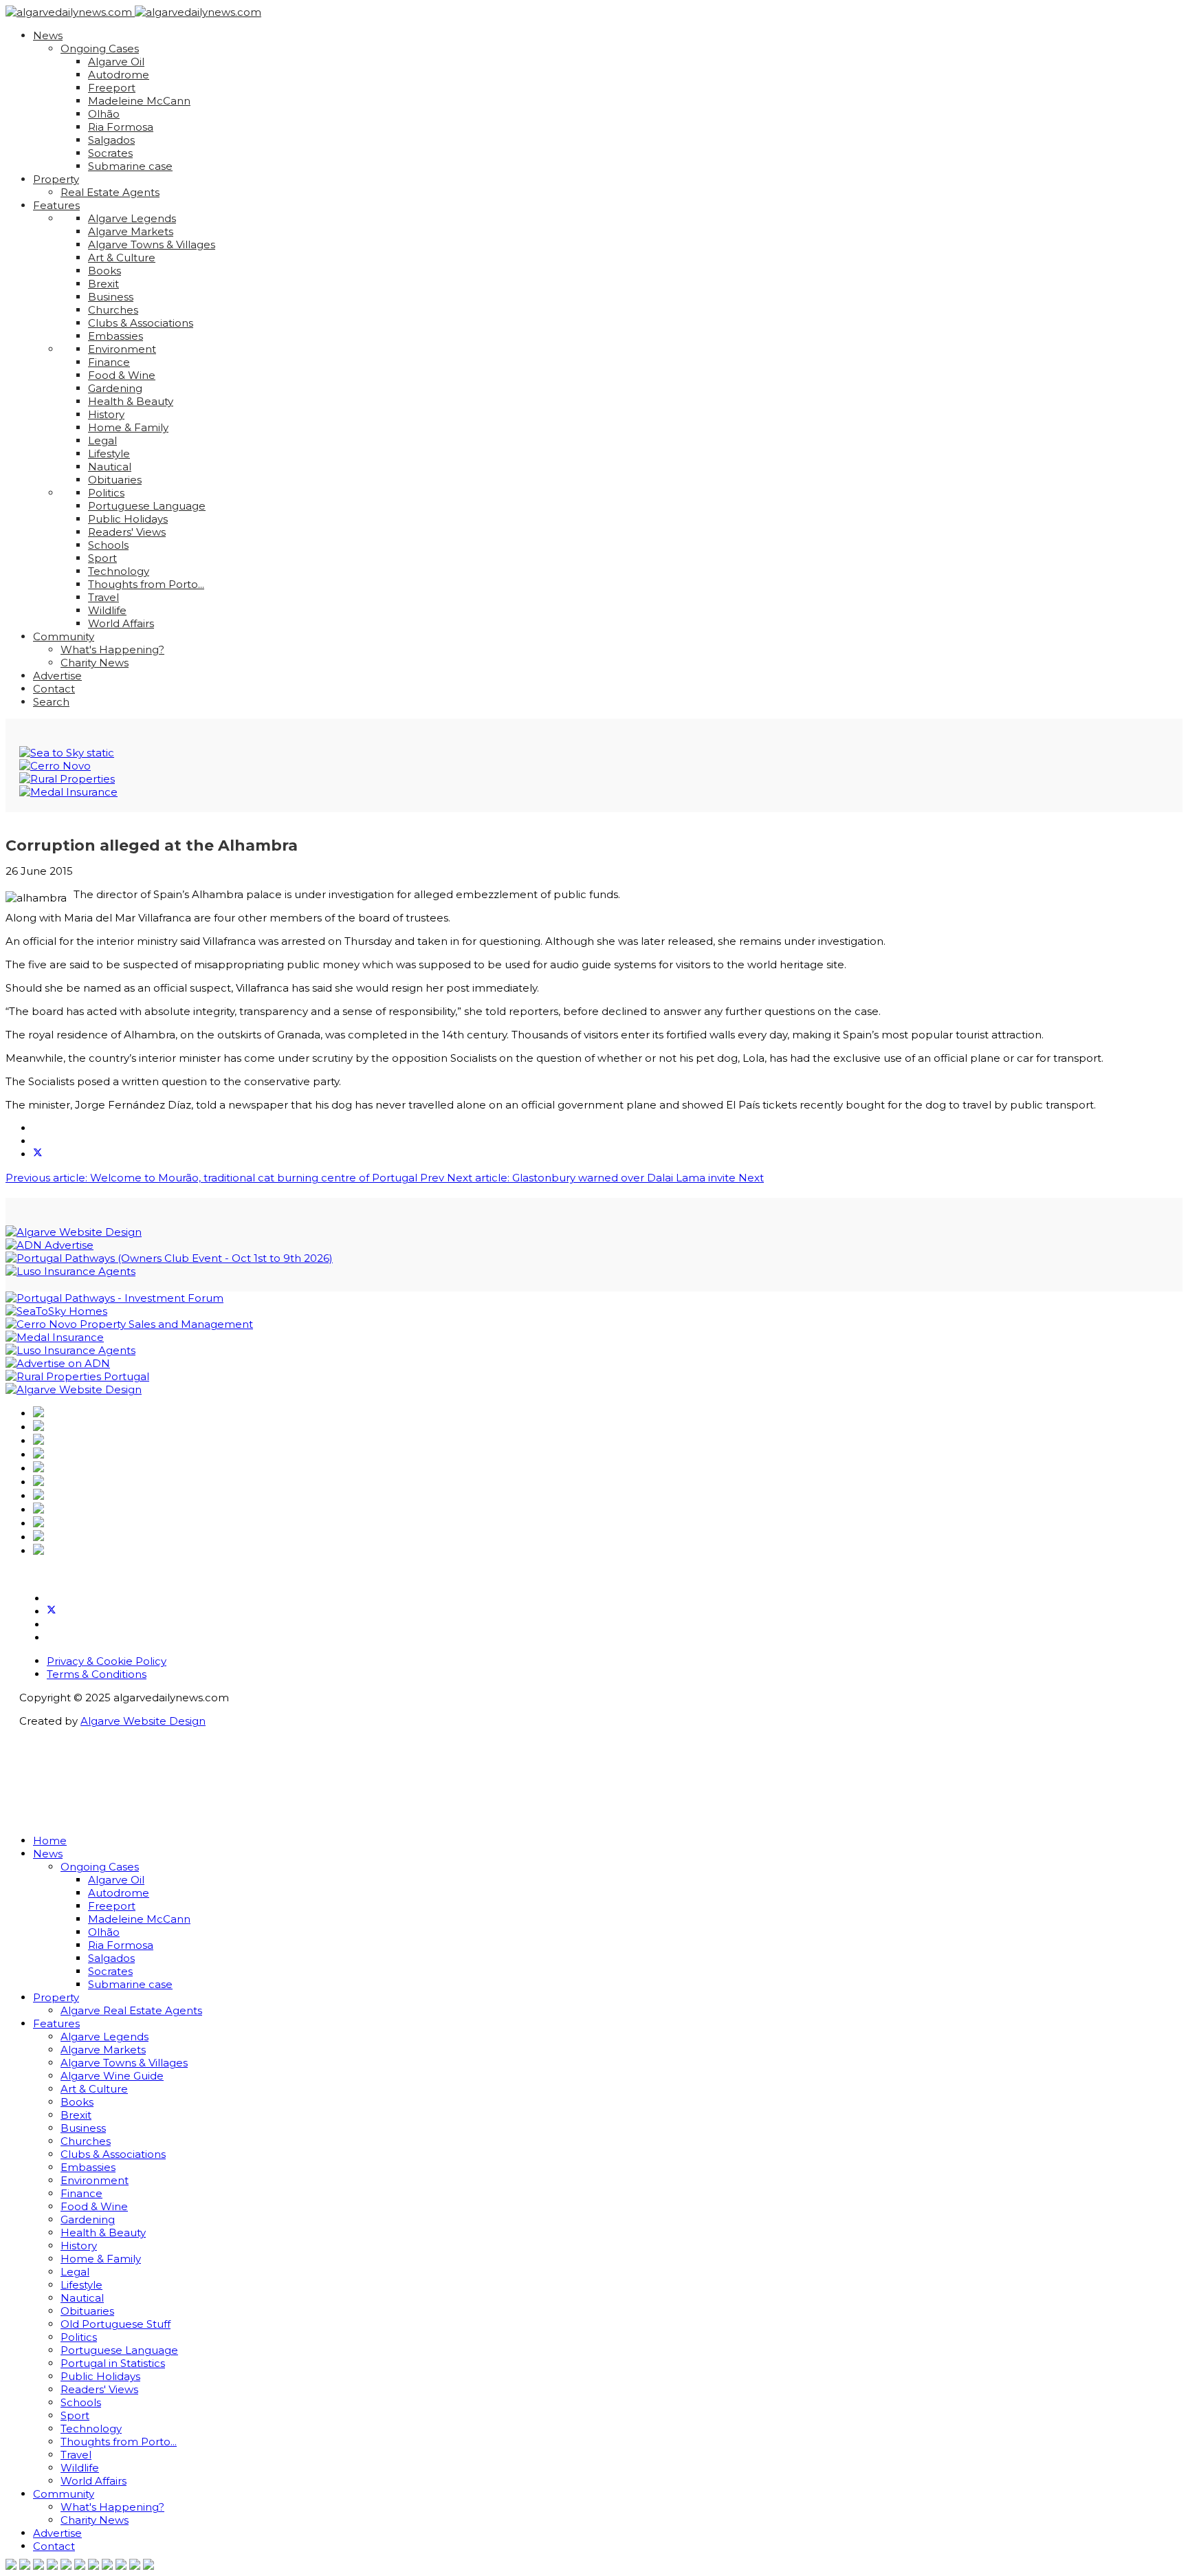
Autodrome (119, 75)
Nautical (110, 467)
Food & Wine (122, 375)
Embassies (115, 336)
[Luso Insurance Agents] (70, 1271)
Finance (109, 362)
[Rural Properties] (67, 779)
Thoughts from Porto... (146, 584)
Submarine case (130, 166)
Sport (102, 558)
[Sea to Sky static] (67, 753)
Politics (106, 493)
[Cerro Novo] (55, 766)
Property (56, 179)
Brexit (103, 284)
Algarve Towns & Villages (152, 244)
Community (64, 636)
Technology (119, 571)
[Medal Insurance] (68, 792)
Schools (108, 545)
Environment (122, 349)
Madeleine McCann (139, 101)
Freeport (112, 88)
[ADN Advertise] (49, 1245)
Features (56, 205)
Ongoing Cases (100, 48)
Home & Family (128, 427)
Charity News (95, 663)
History (106, 414)
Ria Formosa (121, 127)
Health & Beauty (131, 401)
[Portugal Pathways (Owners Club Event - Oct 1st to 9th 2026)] (169, 1258)
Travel (103, 597)
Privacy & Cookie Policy (107, 1661)
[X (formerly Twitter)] (38, 1154)
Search (51, 702)
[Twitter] (52, 1612)
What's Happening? (112, 650)
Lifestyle (109, 454)
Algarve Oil (116, 62)
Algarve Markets (131, 231)
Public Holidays (128, 519)
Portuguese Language (147, 506)
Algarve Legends (132, 218)
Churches (113, 310)
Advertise (57, 676)
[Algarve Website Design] (74, 1232)
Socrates (110, 153)
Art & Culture (122, 258)
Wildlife (107, 610)
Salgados (111, 140)
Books (104, 271)
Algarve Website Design (143, 1721)
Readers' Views (127, 532)
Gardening (115, 388)
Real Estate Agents (110, 192)
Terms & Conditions (97, 1674)
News (48, 35)
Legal (102, 440)
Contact (54, 689)
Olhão (104, 114)
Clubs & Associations (141, 323)
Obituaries (115, 480)
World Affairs (121, 623)
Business (111, 297)
